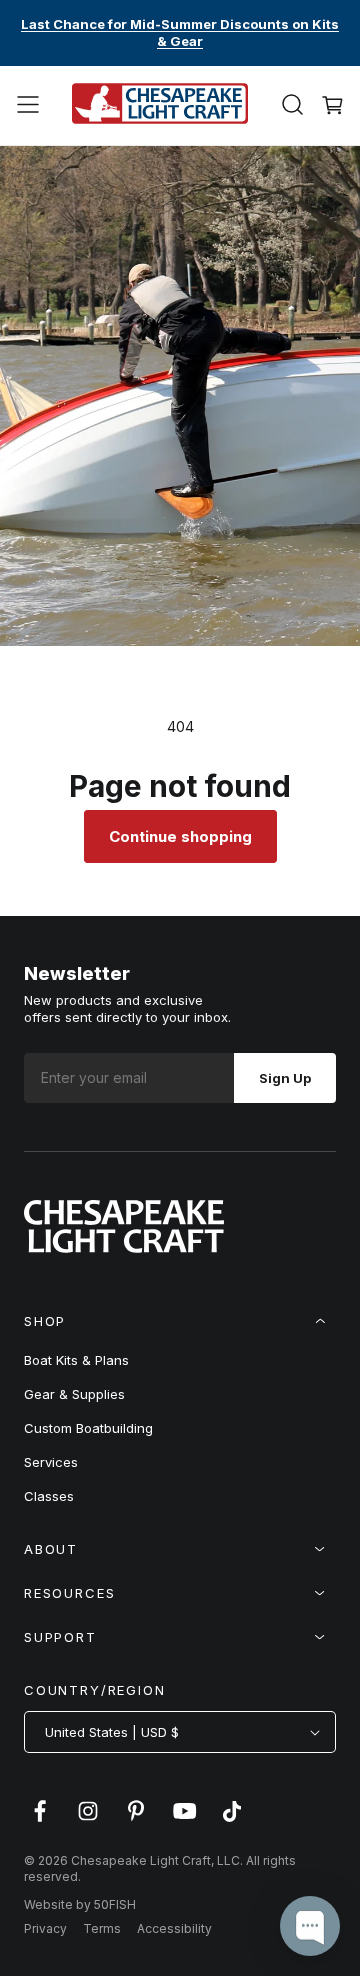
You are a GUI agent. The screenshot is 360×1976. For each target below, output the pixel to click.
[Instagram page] (88, 1821)
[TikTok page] (232, 1821)
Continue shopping (180, 836)
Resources (69, 1593)
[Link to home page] (124, 1247)
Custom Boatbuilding (88, 1428)
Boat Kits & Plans (76, 1360)
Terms (102, 1928)
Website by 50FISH (80, 1904)
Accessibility (174, 1928)
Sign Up (285, 1078)
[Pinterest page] (136, 1821)
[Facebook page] (40, 1821)
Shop (45, 1321)
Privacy (45, 1928)
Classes (49, 1496)
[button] (28, 105)
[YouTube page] (184, 1821)
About (51, 1549)
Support (60, 1637)
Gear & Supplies (74, 1394)
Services (51, 1462)
